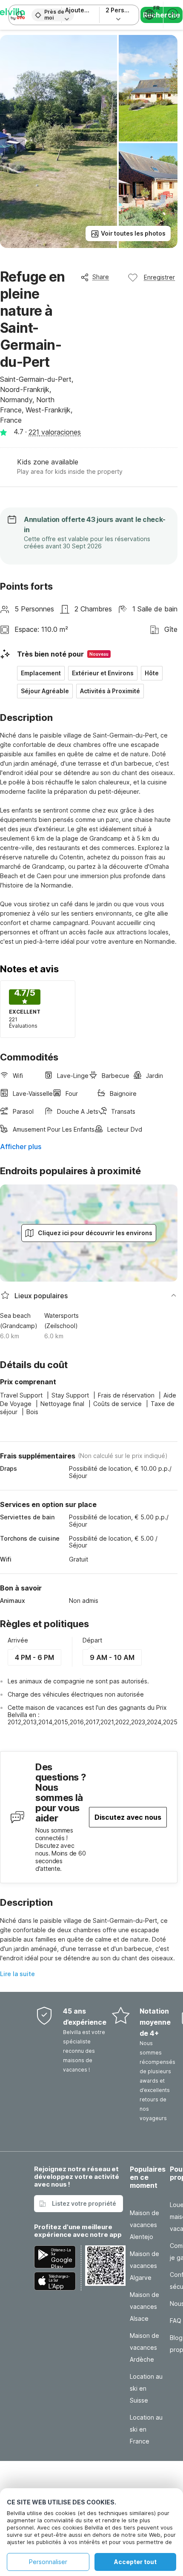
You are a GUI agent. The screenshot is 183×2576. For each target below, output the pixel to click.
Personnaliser (48, 2562)
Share (101, 277)
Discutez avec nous (128, 1817)
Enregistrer (159, 277)
